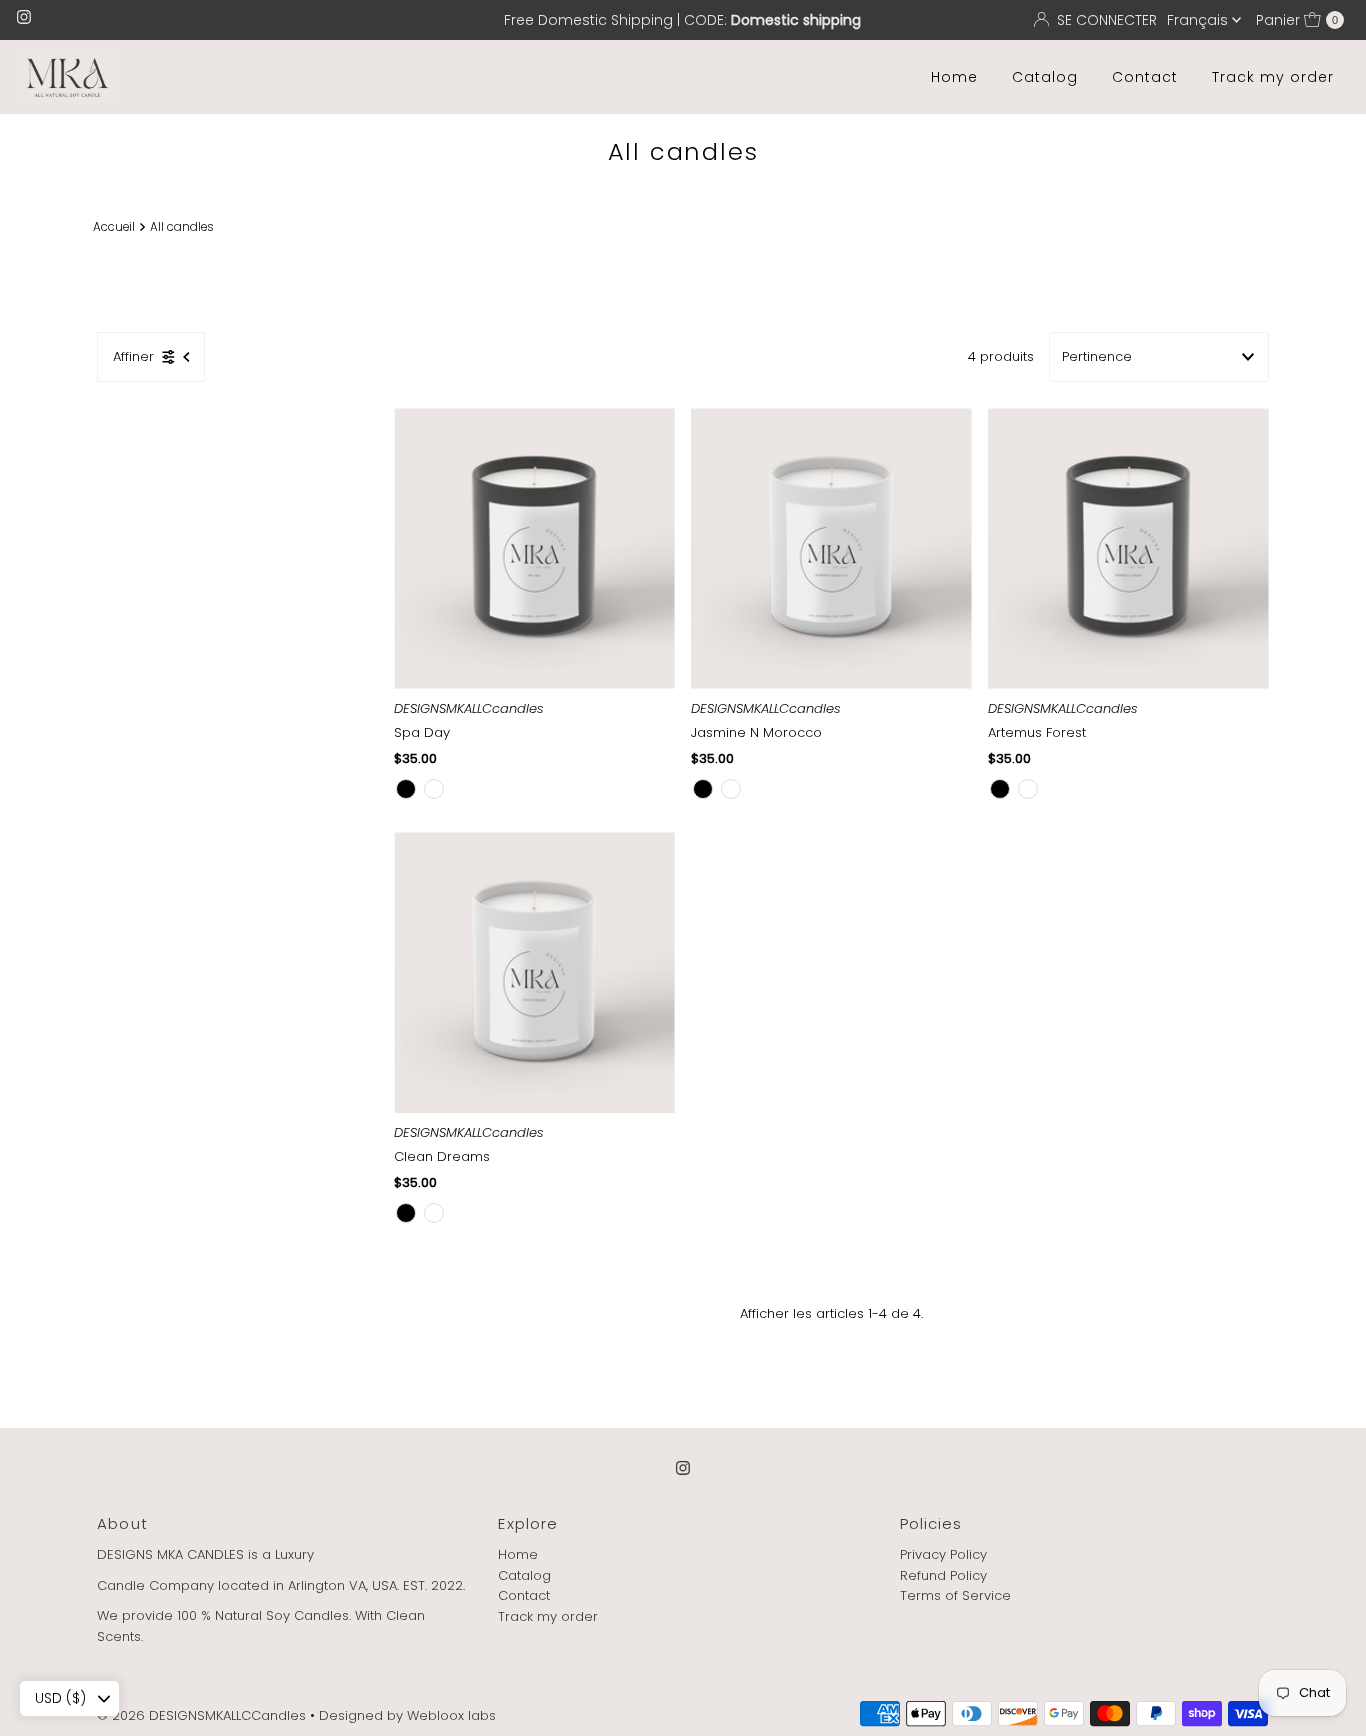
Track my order (1273, 77)
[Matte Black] (406, 789)
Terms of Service (955, 1596)
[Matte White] (434, 789)
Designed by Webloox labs (407, 1715)
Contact (1145, 77)
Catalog (1045, 77)
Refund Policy (943, 1575)
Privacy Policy (943, 1554)
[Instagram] (24, 19)
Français (1199, 20)
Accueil (114, 227)
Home (954, 77)
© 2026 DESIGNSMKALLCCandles (201, 1715)
